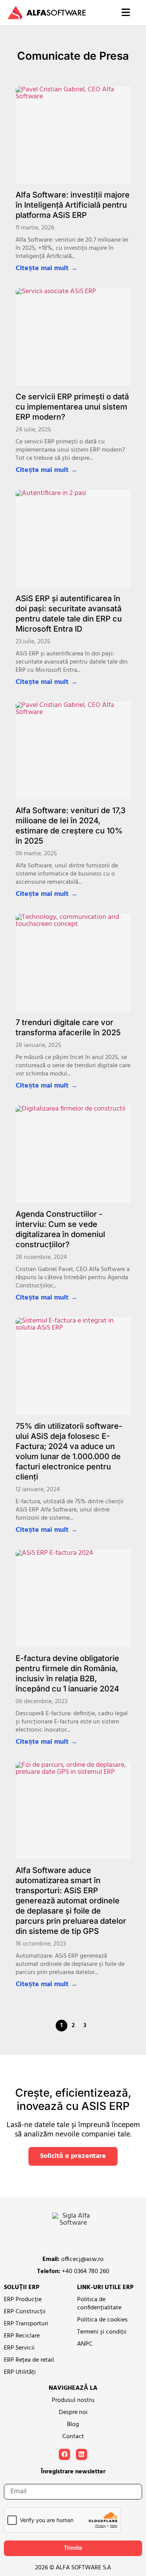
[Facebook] (64, 2454)
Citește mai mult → (47, 269)
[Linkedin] (82, 2454)
